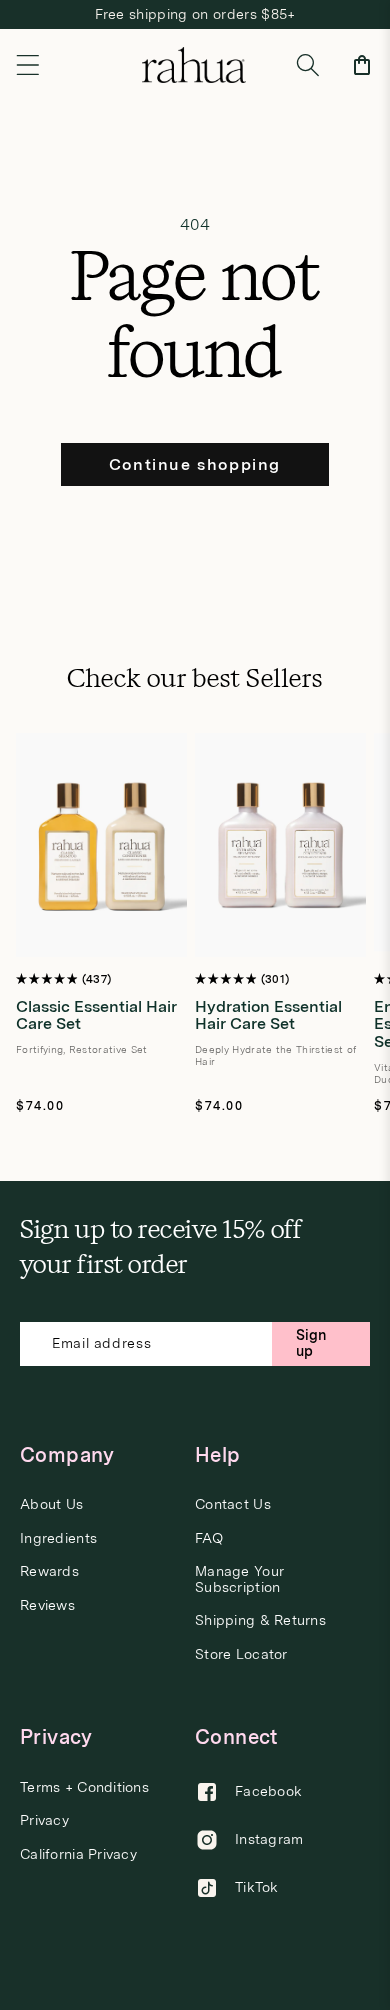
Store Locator (241, 1654)
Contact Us (233, 1504)
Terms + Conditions (84, 1787)
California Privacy (78, 1854)
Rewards (49, 1571)
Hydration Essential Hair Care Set (268, 1015)
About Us (51, 1504)
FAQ (209, 1538)
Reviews (47, 1605)
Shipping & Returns (260, 1620)
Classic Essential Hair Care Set (96, 1015)
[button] (28, 65)
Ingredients (58, 1538)
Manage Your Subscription (239, 1579)
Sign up (311, 1342)
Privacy (44, 1820)
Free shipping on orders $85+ (195, 14)
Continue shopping (195, 464)
